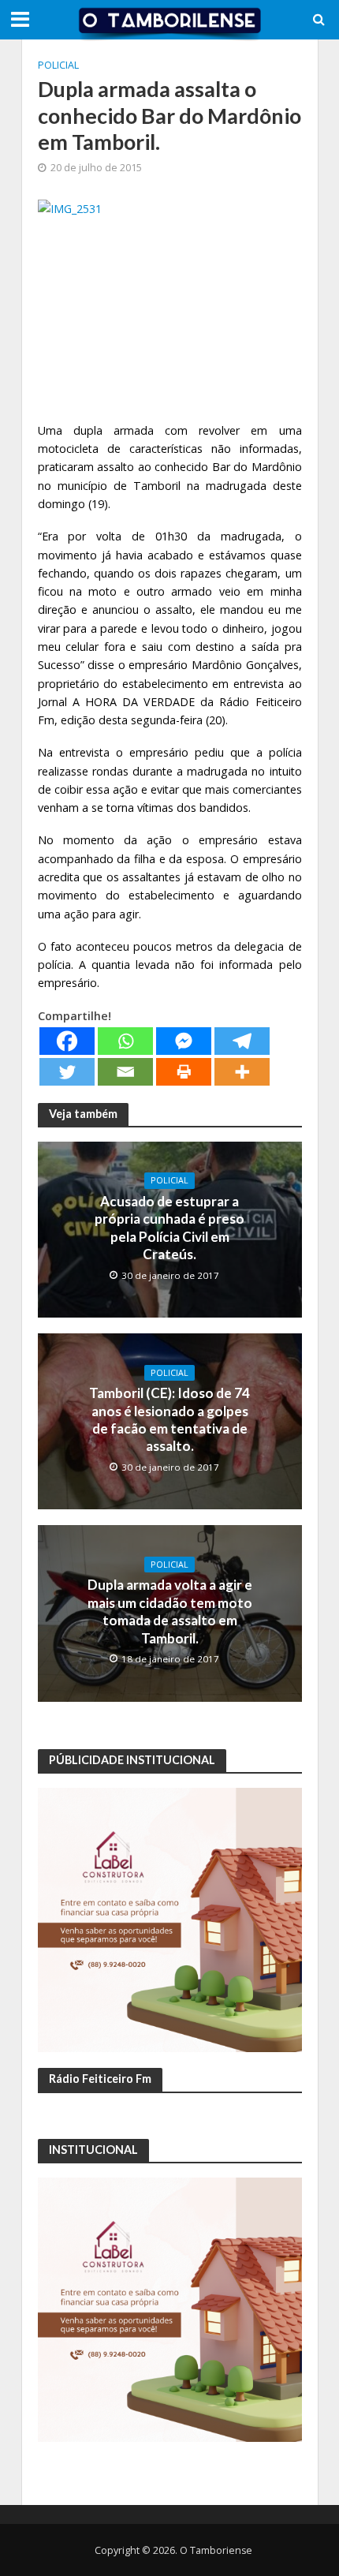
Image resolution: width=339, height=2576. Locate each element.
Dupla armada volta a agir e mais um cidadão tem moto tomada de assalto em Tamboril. (170, 1611)
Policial (58, 65)
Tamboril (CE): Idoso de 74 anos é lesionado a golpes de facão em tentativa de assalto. (169, 1419)
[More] (242, 1072)
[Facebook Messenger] (184, 1041)
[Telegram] (242, 1041)
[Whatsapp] (125, 1041)
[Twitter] (67, 1072)
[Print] (184, 1072)
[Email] (125, 1072)
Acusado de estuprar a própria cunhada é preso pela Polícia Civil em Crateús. (169, 1228)
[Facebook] (67, 1041)
